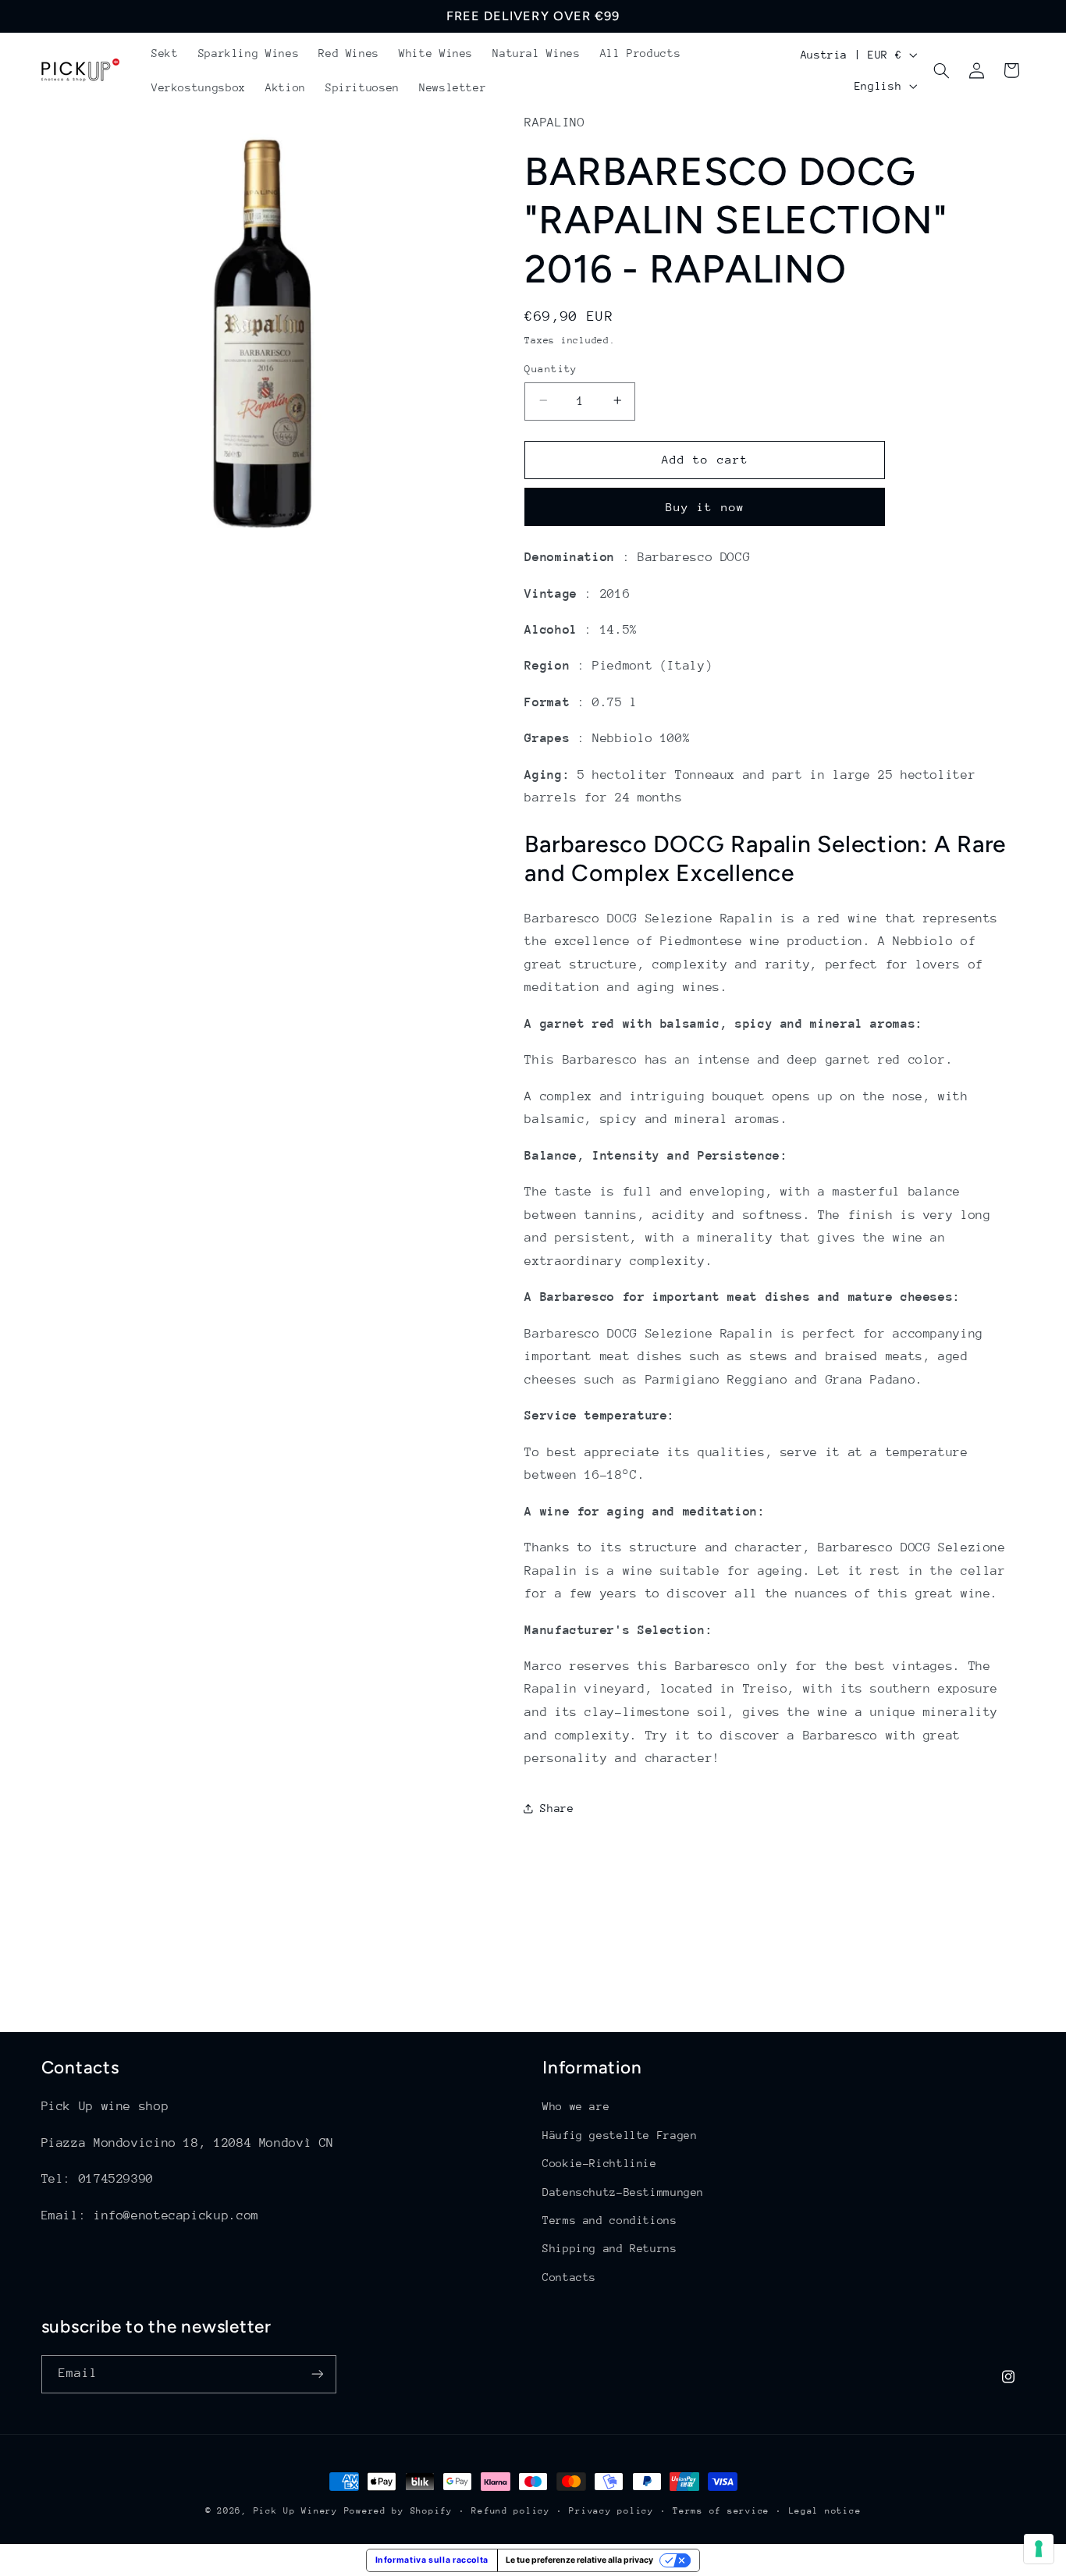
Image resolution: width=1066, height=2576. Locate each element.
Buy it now (705, 506)
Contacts (569, 2277)
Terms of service (721, 2511)
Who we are (576, 2106)
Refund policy (511, 2511)
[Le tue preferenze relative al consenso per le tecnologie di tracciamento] (1039, 2549)
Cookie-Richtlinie (600, 2163)
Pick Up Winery (296, 2511)
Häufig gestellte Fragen (620, 2135)
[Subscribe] (317, 2374)
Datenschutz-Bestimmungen (623, 2192)
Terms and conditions (610, 2220)
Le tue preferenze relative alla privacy (579, 2560)
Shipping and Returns (610, 2248)
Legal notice (825, 2511)
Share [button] (557, 1808)
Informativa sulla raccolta (432, 2560)
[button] (942, 70)
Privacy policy (611, 2511)
